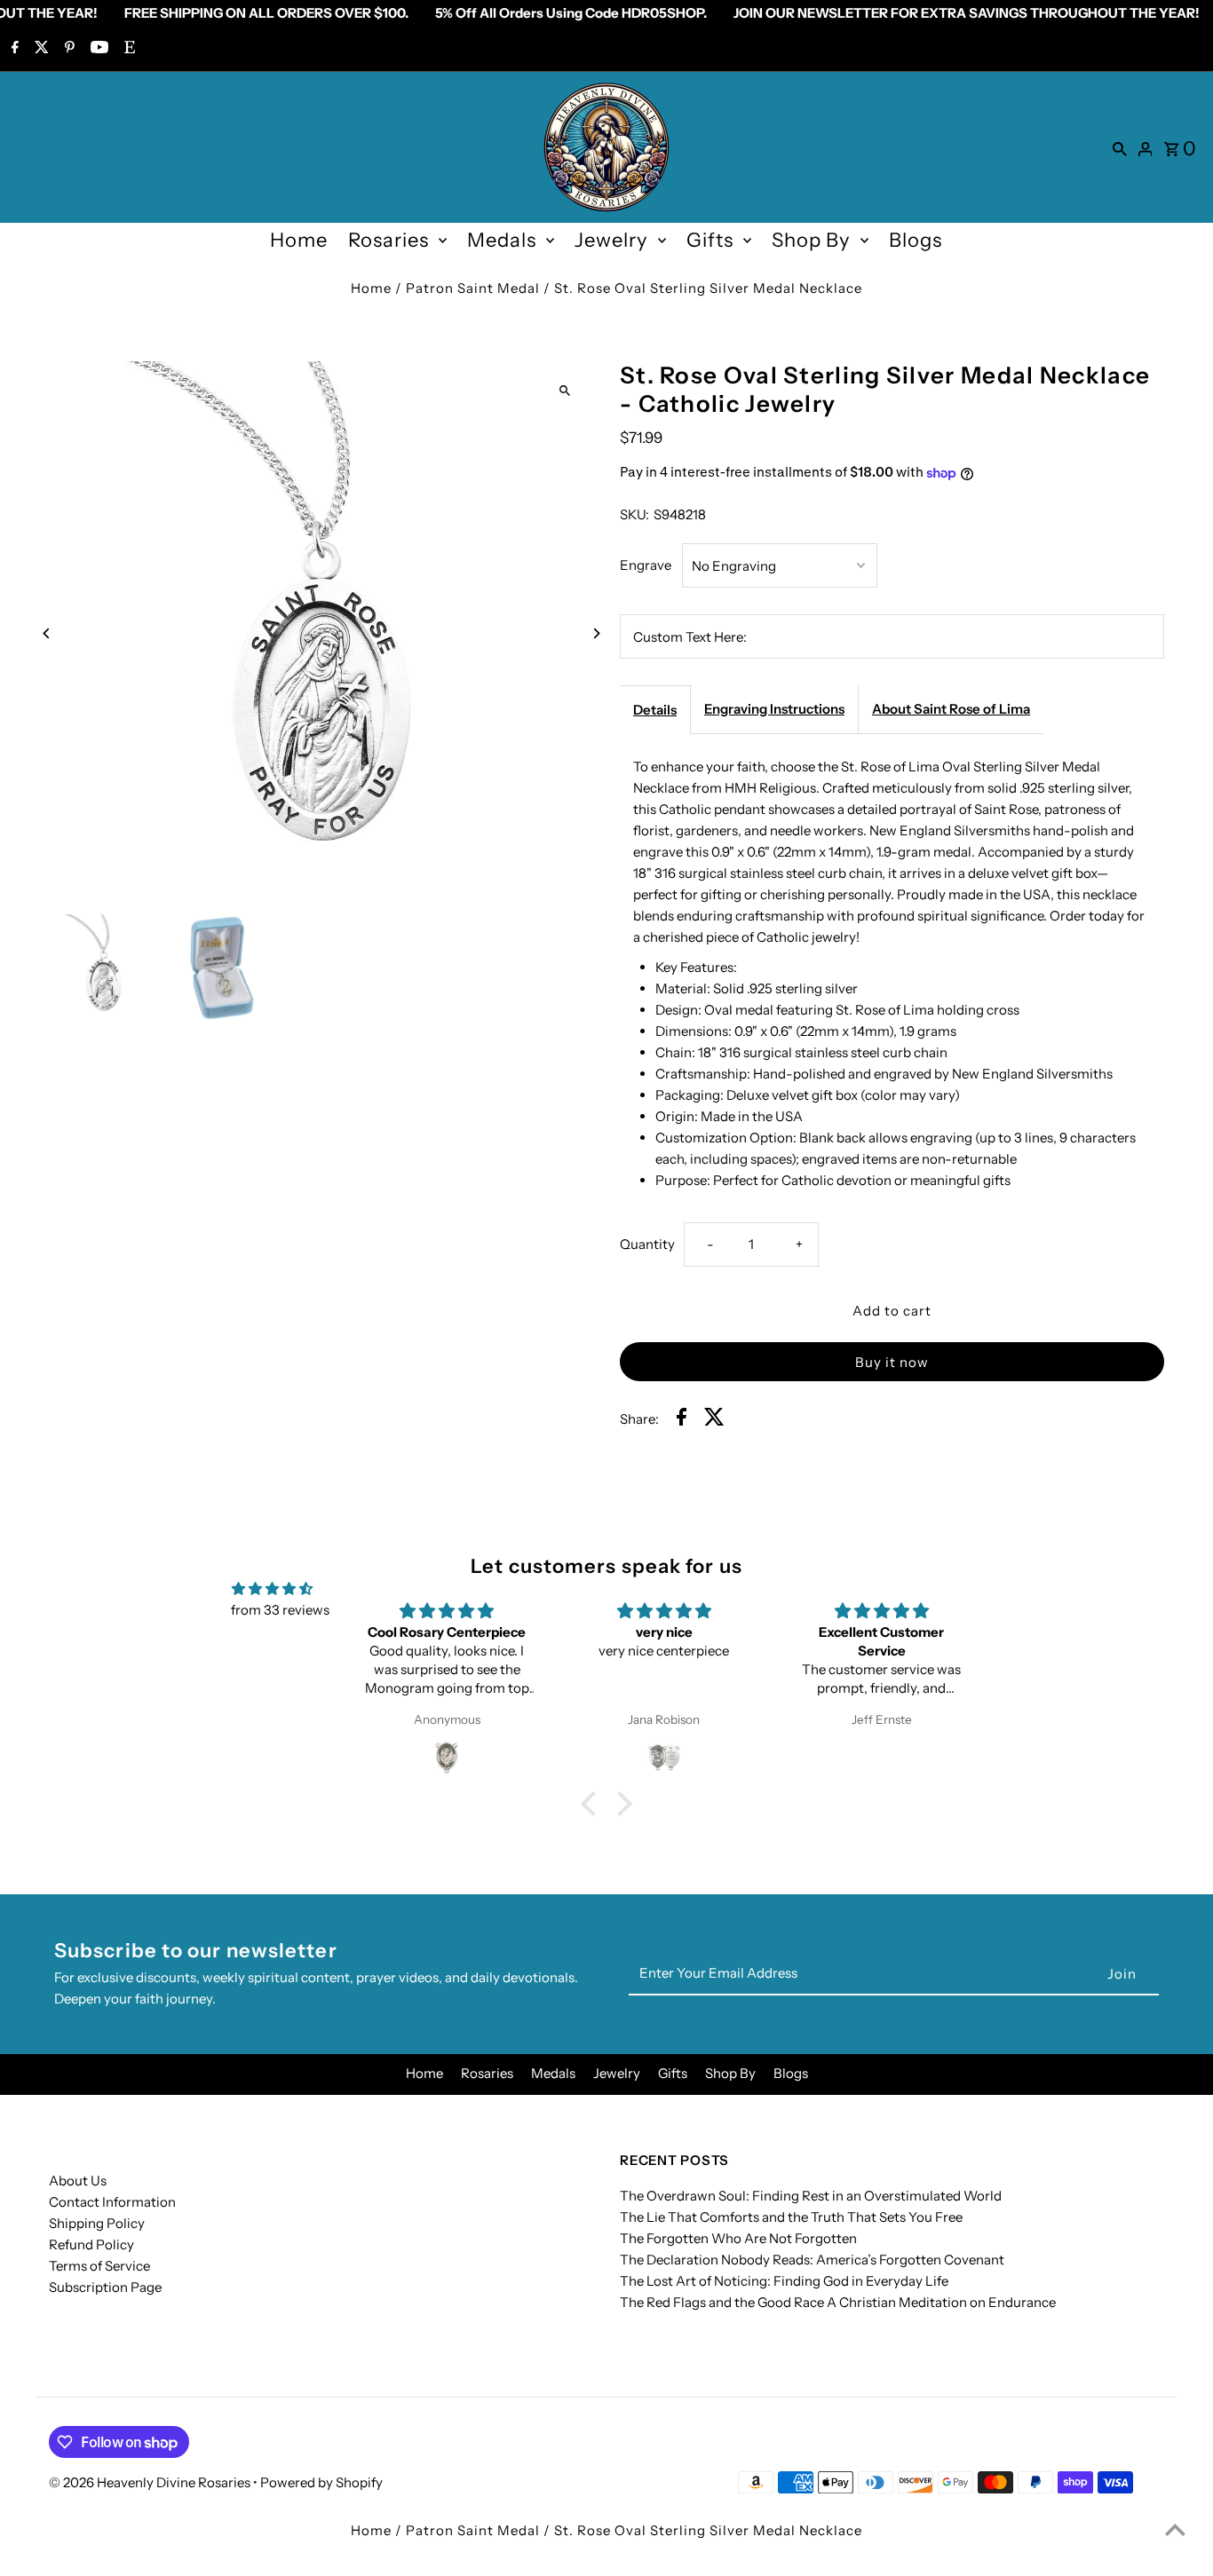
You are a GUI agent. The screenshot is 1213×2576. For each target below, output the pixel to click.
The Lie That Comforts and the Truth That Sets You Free (791, 2217)
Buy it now (892, 1362)
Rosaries (388, 240)
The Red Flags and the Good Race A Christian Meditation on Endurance (838, 2302)
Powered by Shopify (321, 2482)
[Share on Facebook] (682, 1420)
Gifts (710, 240)
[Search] (1120, 147)
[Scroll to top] (1175, 2529)
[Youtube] (97, 49)
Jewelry (611, 240)
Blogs (916, 240)
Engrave (646, 565)
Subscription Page (105, 2287)
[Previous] (47, 633)
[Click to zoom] (564, 390)
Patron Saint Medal (473, 288)
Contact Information (112, 2202)
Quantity (647, 1244)
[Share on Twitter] (714, 1420)
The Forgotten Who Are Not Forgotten (738, 2238)
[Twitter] (40, 49)
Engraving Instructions (774, 709)
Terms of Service (99, 2266)
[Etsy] (127, 49)
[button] (593, 1803)
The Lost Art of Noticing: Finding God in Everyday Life (784, 2281)
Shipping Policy (97, 2223)
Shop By (811, 240)
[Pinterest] (67, 49)
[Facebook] (13, 49)
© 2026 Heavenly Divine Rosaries (151, 2482)
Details (655, 710)
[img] (272, 1589)
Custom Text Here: (690, 637)
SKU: (634, 514)
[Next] (595, 633)
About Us (78, 2181)
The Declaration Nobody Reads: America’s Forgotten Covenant (812, 2260)
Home (299, 240)
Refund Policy (91, 2244)
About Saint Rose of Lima (951, 709)
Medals (502, 240)
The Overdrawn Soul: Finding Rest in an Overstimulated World (811, 2196)
